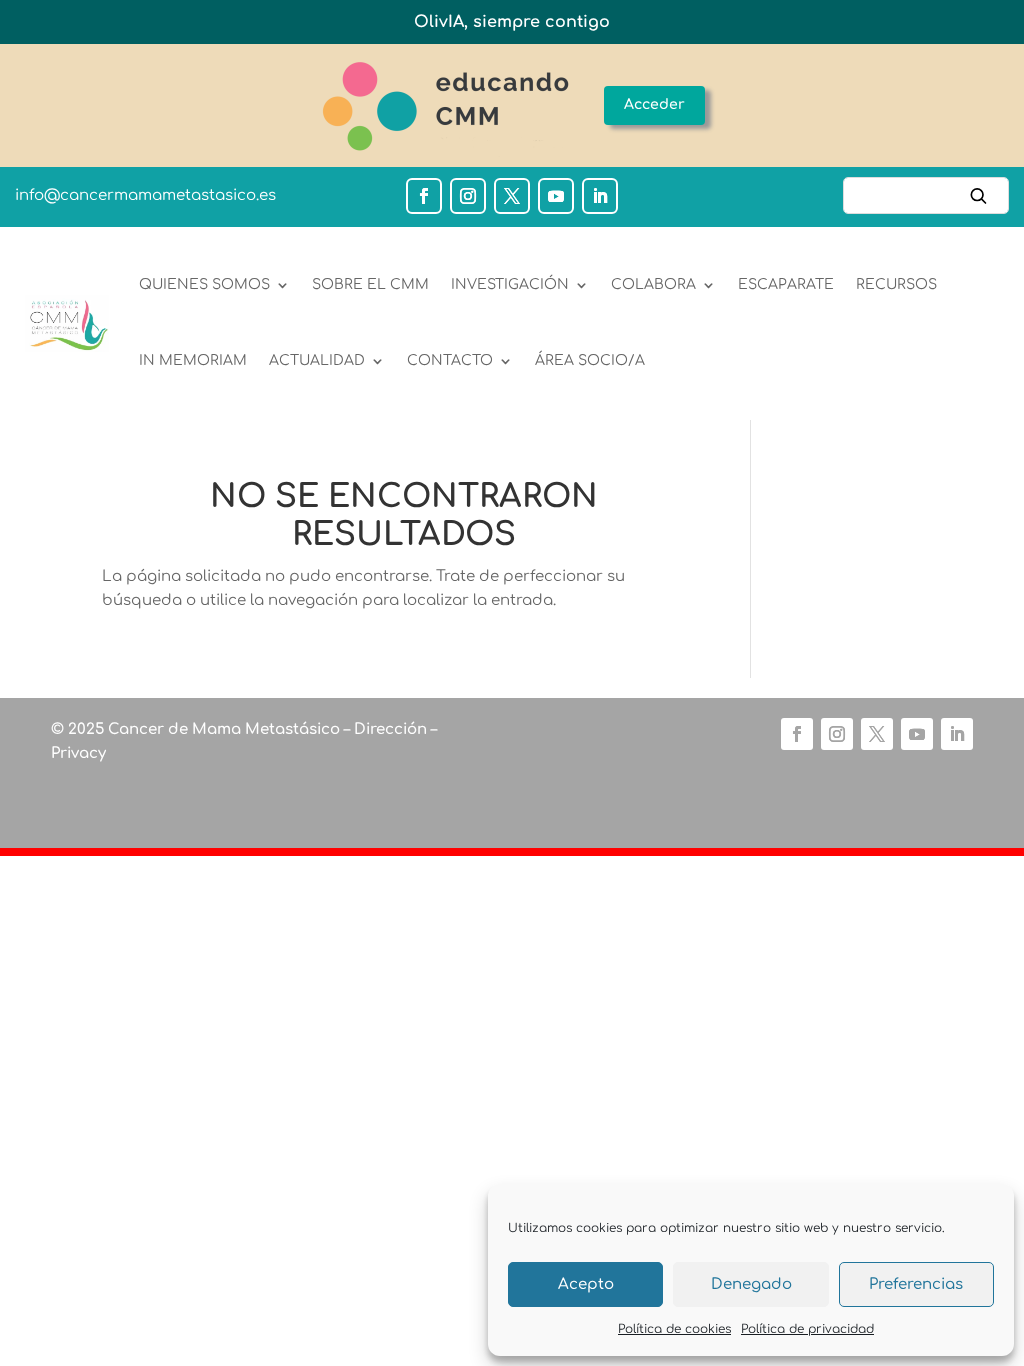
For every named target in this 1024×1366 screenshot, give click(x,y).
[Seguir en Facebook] (424, 196)
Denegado (751, 1284)
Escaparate (786, 284)
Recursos (896, 284)
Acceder (654, 104)
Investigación (510, 284)
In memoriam (193, 360)
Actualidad (317, 360)
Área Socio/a (590, 360)
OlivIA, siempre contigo (512, 22)
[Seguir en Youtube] (556, 196)
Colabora (653, 284)
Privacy (78, 753)
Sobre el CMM (370, 284)
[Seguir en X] (512, 196)
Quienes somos (204, 284)
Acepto (586, 1284)
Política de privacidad (807, 1329)
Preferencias (916, 1284)
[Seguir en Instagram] (468, 196)
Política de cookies (674, 1329)
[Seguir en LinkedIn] (600, 196)
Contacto (450, 360)
